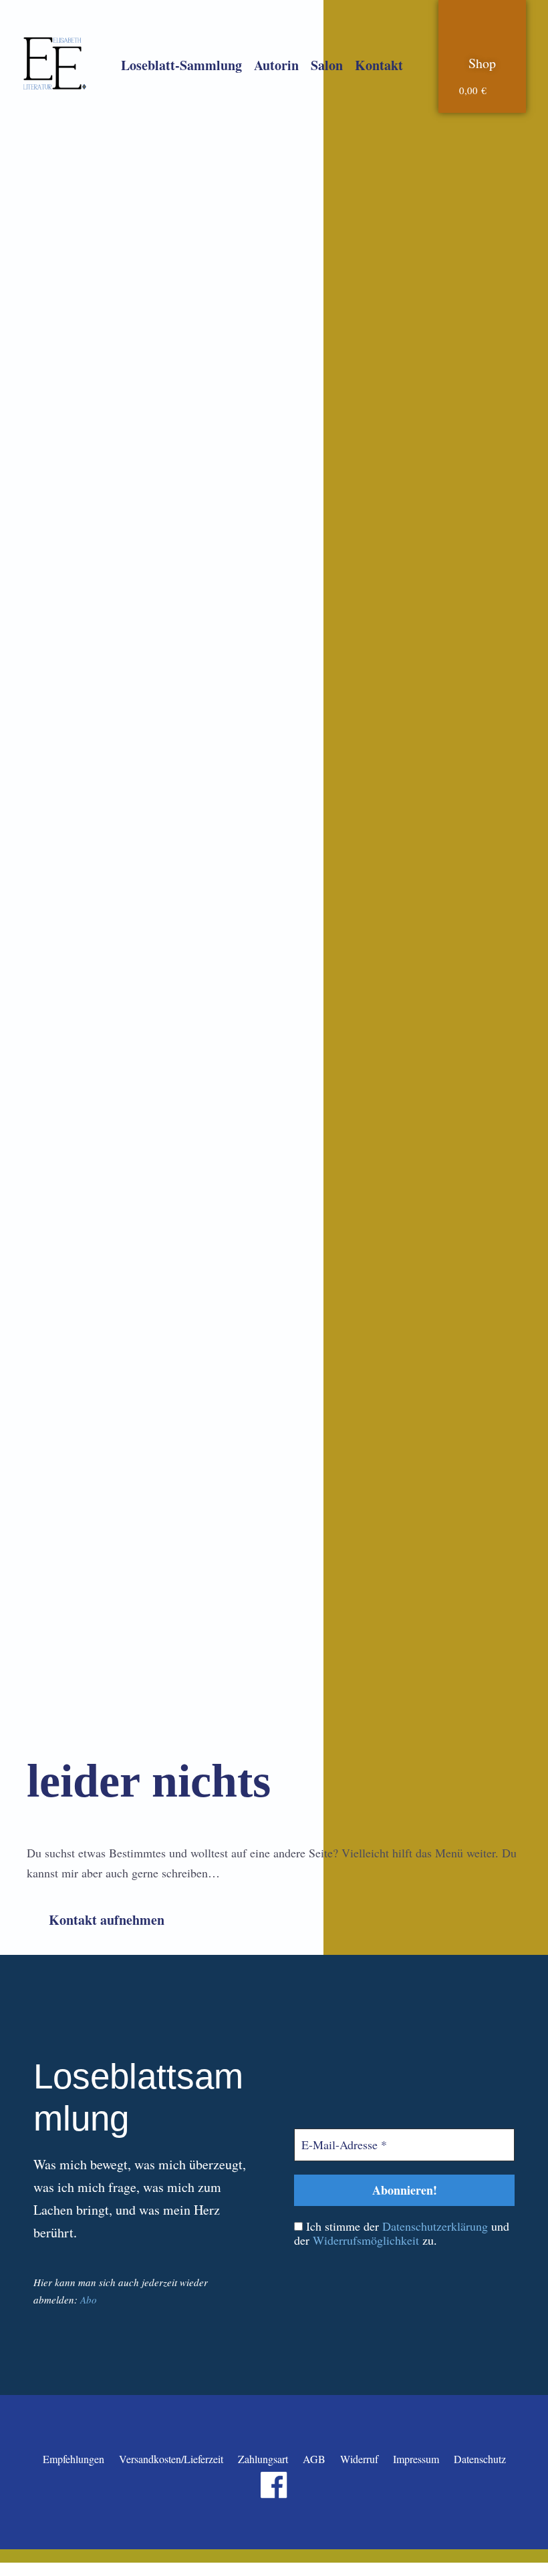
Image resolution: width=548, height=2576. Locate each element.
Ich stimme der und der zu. (402, 2234)
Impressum (416, 2459)
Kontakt (379, 65)
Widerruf (359, 2459)
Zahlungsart (263, 2459)
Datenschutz (480, 2459)
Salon (327, 65)
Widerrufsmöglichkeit (366, 2240)
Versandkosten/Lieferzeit (171, 2459)
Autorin (276, 65)
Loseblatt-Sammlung (181, 65)
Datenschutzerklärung (435, 2226)
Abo (89, 2299)
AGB (314, 2459)
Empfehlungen (74, 2459)
